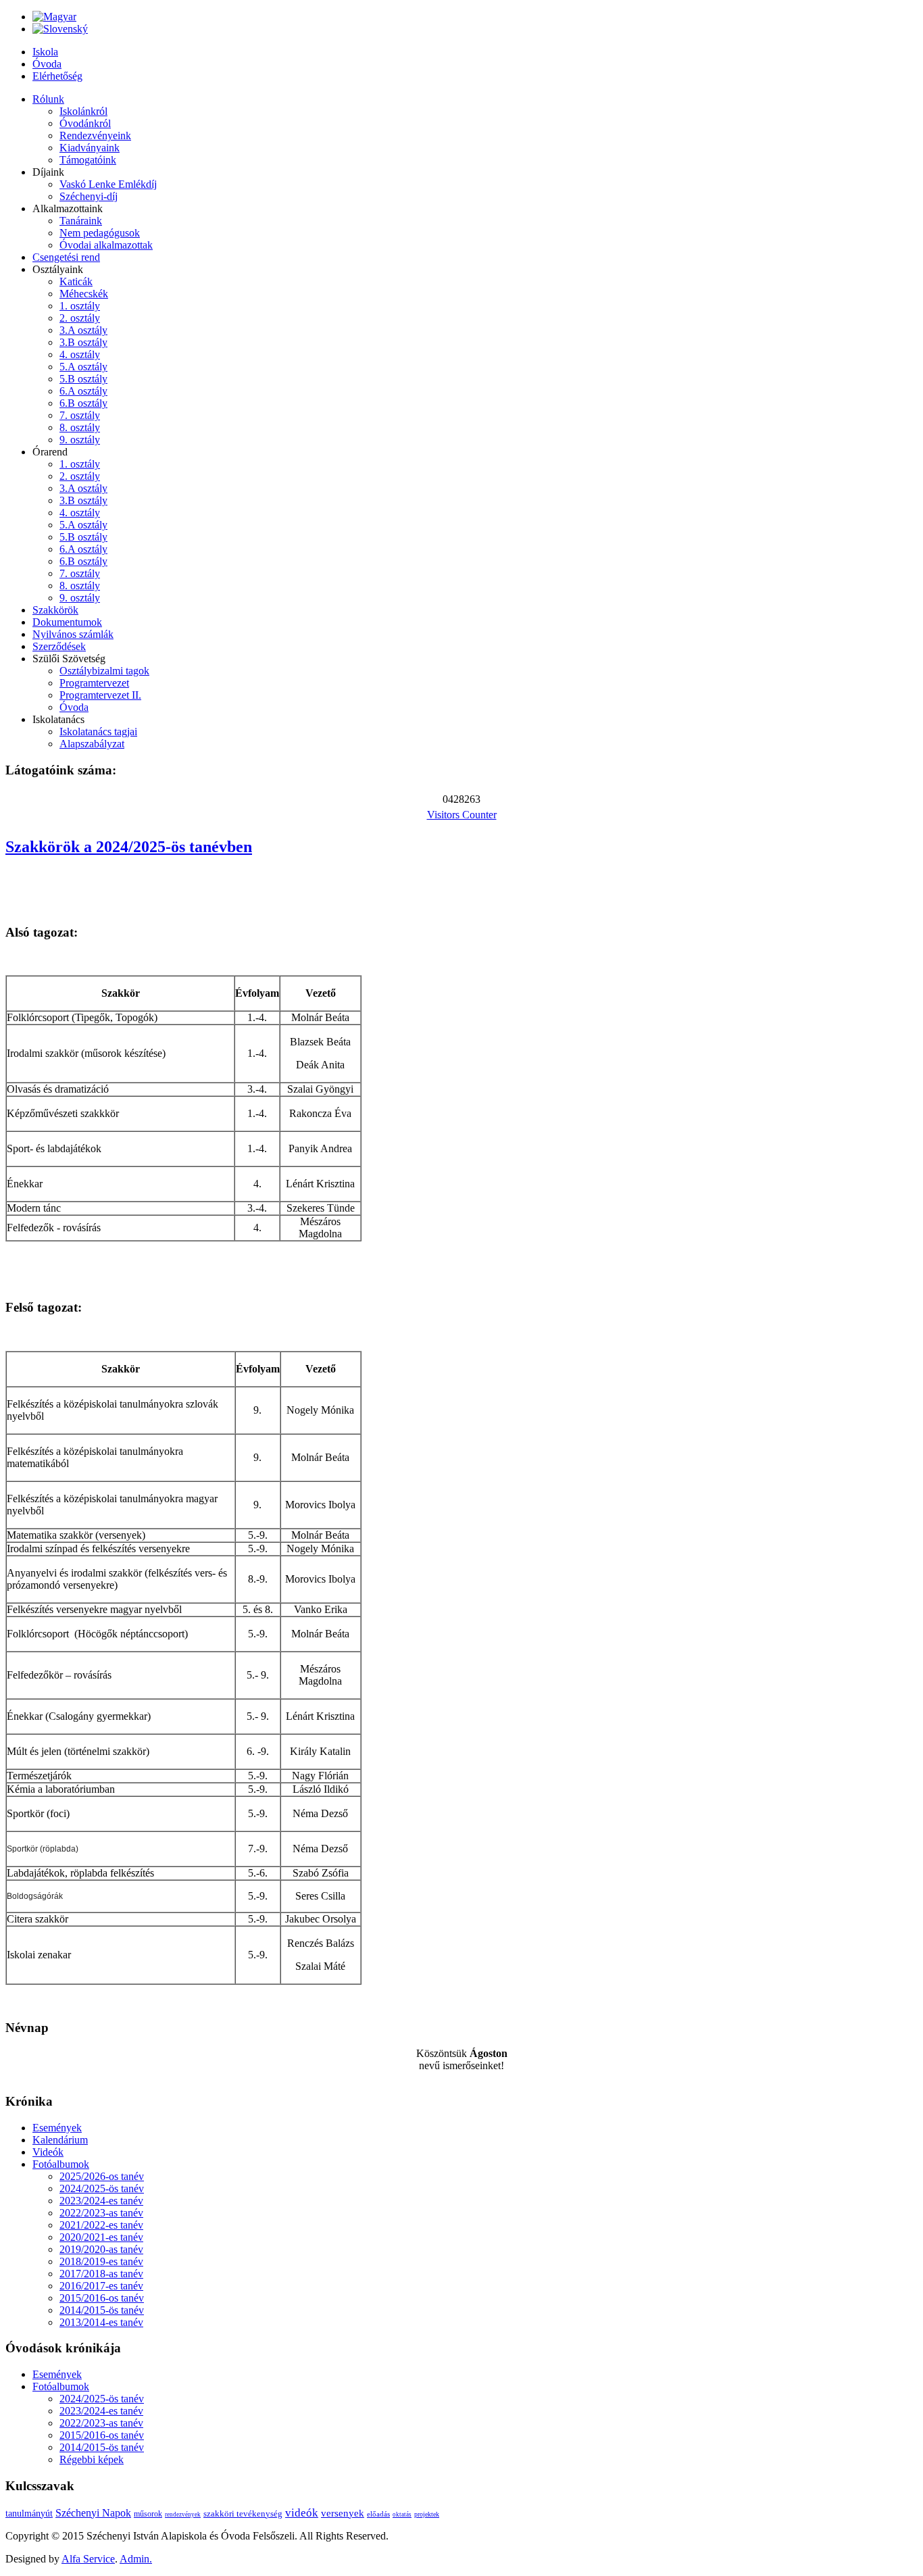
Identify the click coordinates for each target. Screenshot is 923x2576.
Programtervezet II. (100, 695)
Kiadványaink (90, 148)
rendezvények (183, 2515)
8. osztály (80, 427)
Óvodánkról (85, 123)
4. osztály (80, 354)
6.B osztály (83, 403)
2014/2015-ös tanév (102, 2310)
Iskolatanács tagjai (98, 732)
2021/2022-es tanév (101, 2225)
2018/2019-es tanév (101, 2261)
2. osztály (80, 318)
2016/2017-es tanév (101, 2286)
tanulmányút (29, 2513)
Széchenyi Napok (93, 2513)
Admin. (136, 2559)
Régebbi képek (92, 2459)
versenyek (343, 2513)
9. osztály (80, 440)
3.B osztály (83, 342)
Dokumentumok (67, 622)
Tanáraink (81, 221)
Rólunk (48, 99)
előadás (378, 2514)
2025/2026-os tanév (102, 2176)
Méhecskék (84, 294)
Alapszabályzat (92, 744)
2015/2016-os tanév (102, 2298)
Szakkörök (55, 610)
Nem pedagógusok (100, 233)
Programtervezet (94, 683)
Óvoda (47, 64)
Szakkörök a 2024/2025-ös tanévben (129, 847)
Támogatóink (88, 160)
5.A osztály (83, 367)
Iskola (45, 52)
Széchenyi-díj (89, 196)
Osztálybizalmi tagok (104, 671)
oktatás (402, 2515)
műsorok (148, 2514)
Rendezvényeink (95, 135)
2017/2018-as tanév (101, 2274)
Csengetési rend (66, 257)
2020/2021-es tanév (101, 2237)
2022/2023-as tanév (101, 2213)
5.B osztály (83, 379)
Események (57, 2128)
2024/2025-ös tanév (102, 2188)
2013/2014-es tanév (101, 2322)
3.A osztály (83, 330)
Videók (48, 2152)
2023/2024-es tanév (101, 2201)
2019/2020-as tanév (101, 2249)
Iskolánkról (83, 111)
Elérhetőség (57, 76)
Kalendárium (60, 2140)
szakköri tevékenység (243, 2513)
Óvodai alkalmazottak (106, 245)
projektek (427, 2514)
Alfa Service (88, 2559)
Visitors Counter (462, 815)
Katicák (76, 281)
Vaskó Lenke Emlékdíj (108, 184)
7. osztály (80, 415)
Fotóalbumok (61, 2164)
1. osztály (80, 306)
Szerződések (59, 646)
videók (302, 2513)
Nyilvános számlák (73, 634)
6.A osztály (83, 391)
